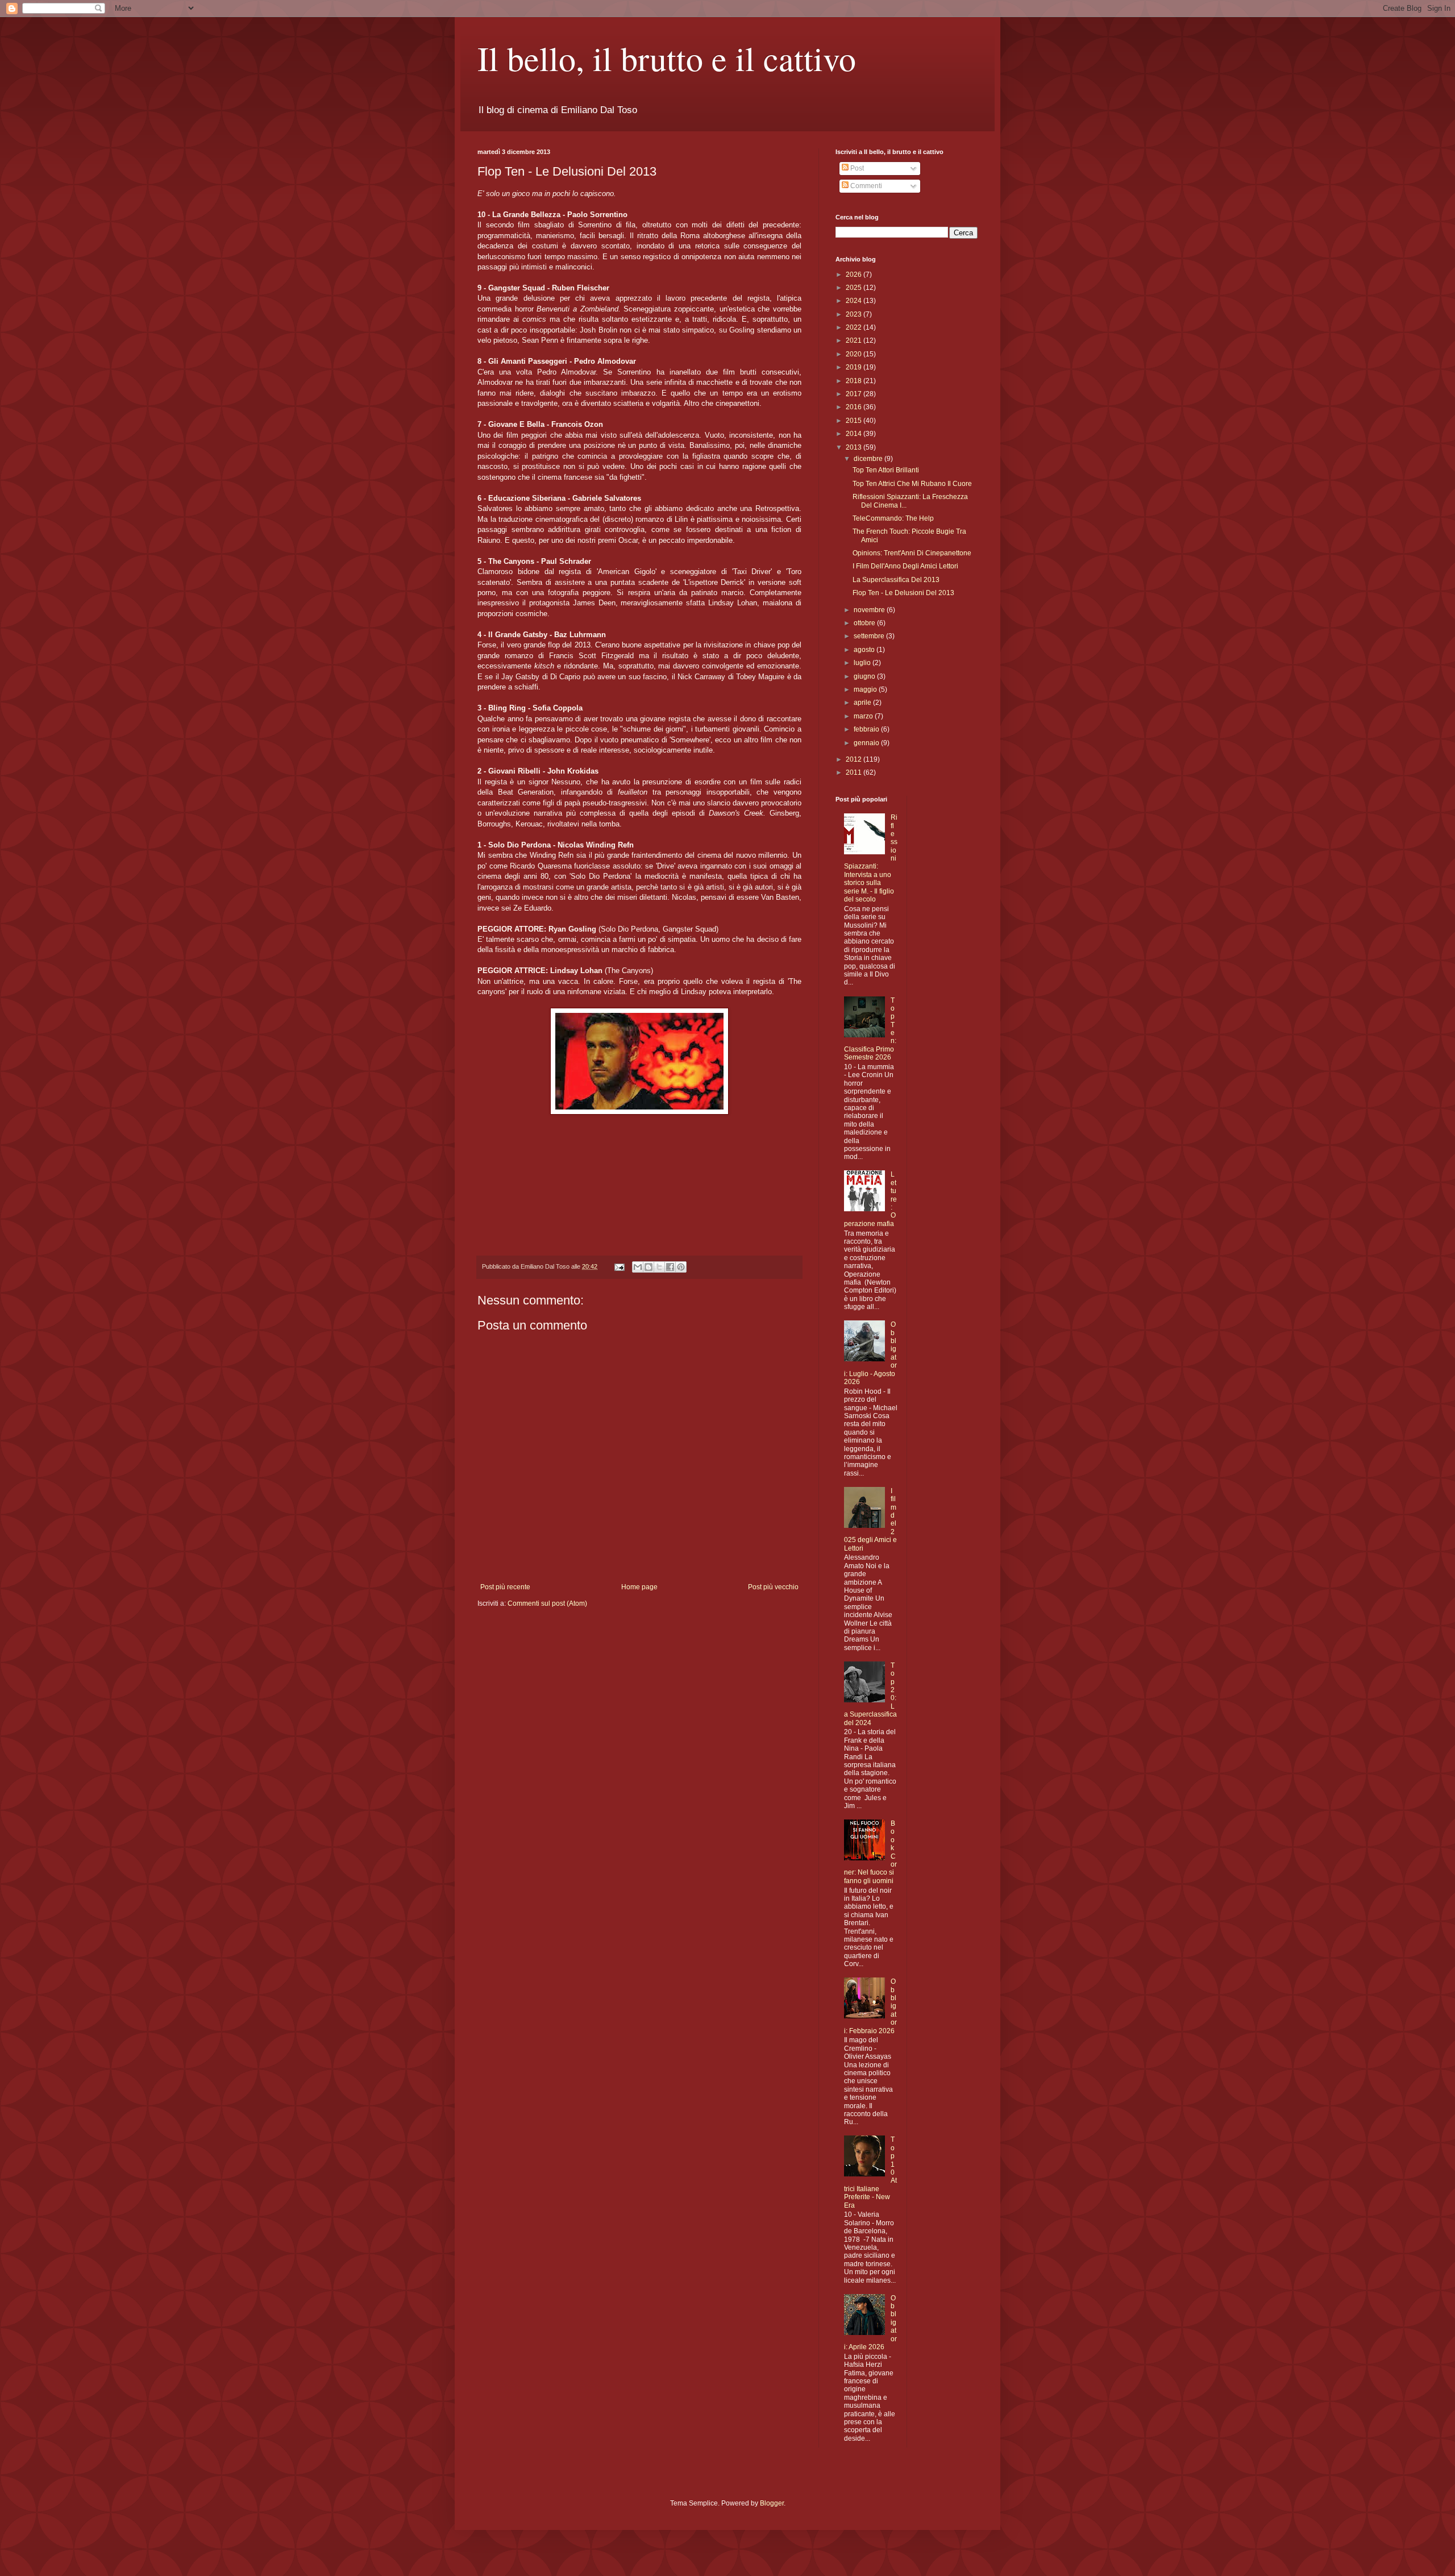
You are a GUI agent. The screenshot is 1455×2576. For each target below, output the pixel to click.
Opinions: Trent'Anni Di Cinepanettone (912, 553)
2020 (855, 354)
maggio (866, 689)
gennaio (867, 743)
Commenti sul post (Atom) (547, 1603)
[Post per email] (619, 1266)
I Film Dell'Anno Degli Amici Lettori (905, 566)
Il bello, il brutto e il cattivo (667, 58)
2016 (855, 407)
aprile (863, 703)
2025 (855, 288)
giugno (865, 676)
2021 (855, 340)
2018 (855, 381)
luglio (863, 663)
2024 (855, 301)
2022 (855, 327)
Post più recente (505, 1587)
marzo (864, 716)
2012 (855, 759)
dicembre (869, 459)
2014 (855, 434)
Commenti (865, 186)
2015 (855, 421)
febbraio (867, 729)
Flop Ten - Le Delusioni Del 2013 (903, 593)
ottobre (865, 623)
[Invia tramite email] (638, 1267)
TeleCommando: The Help (893, 518)
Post (856, 168)
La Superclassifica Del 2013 (896, 580)
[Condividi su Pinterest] (681, 1267)
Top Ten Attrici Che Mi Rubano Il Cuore (912, 484)
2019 (855, 367)
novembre (870, 610)
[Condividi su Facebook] (670, 1267)
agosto (865, 650)
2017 (855, 394)
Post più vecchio (773, 1587)
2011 (855, 772)
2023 (855, 314)
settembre (870, 636)
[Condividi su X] (659, 1267)
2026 (855, 275)
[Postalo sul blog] (648, 1267)
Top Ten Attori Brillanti (886, 470)
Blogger (772, 2503)
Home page (639, 1587)
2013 (855, 447)
